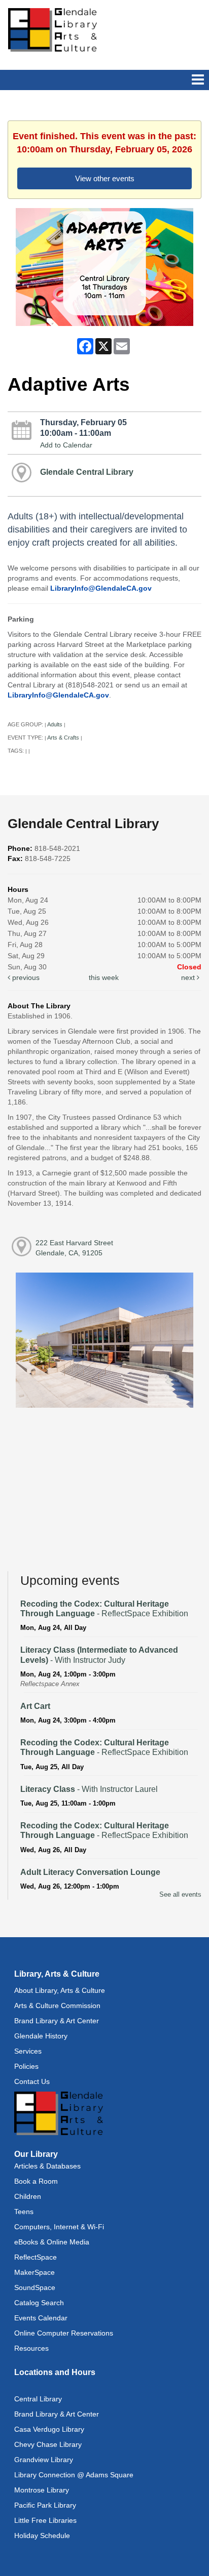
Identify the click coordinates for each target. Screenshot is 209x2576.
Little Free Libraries (45, 2520)
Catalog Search (39, 2303)
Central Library (38, 2399)
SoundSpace (35, 2287)
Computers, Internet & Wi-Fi (59, 2227)
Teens (24, 2212)
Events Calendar (41, 2318)
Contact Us (32, 2081)
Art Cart (35, 1706)
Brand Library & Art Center (57, 2021)
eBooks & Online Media (52, 2242)
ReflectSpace (36, 2257)
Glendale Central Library (87, 472)
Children (28, 2196)
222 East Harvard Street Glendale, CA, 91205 (74, 1248)
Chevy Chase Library (48, 2444)
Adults (55, 724)
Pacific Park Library (45, 2505)
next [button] (189, 977)
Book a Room (36, 2181)
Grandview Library (44, 2460)
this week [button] (104, 977)
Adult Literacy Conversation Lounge (90, 1872)
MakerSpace (34, 2272)
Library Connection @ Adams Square (74, 2475)
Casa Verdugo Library (49, 2429)
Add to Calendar (66, 445)
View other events (105, 178)
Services (28, 2051)
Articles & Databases (47, 2166)
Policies (26, 2066)
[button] (198, 80)
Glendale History (41, 2036)
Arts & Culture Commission (57, 2006)
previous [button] (25, 977)
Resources (31, 2348)
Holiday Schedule (42, 2536)
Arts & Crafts (63, 738)
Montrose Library (42, 2490)
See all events (180, 1894)
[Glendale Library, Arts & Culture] (53, 29)
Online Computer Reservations (64, 2333)
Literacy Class (89, 1789)
